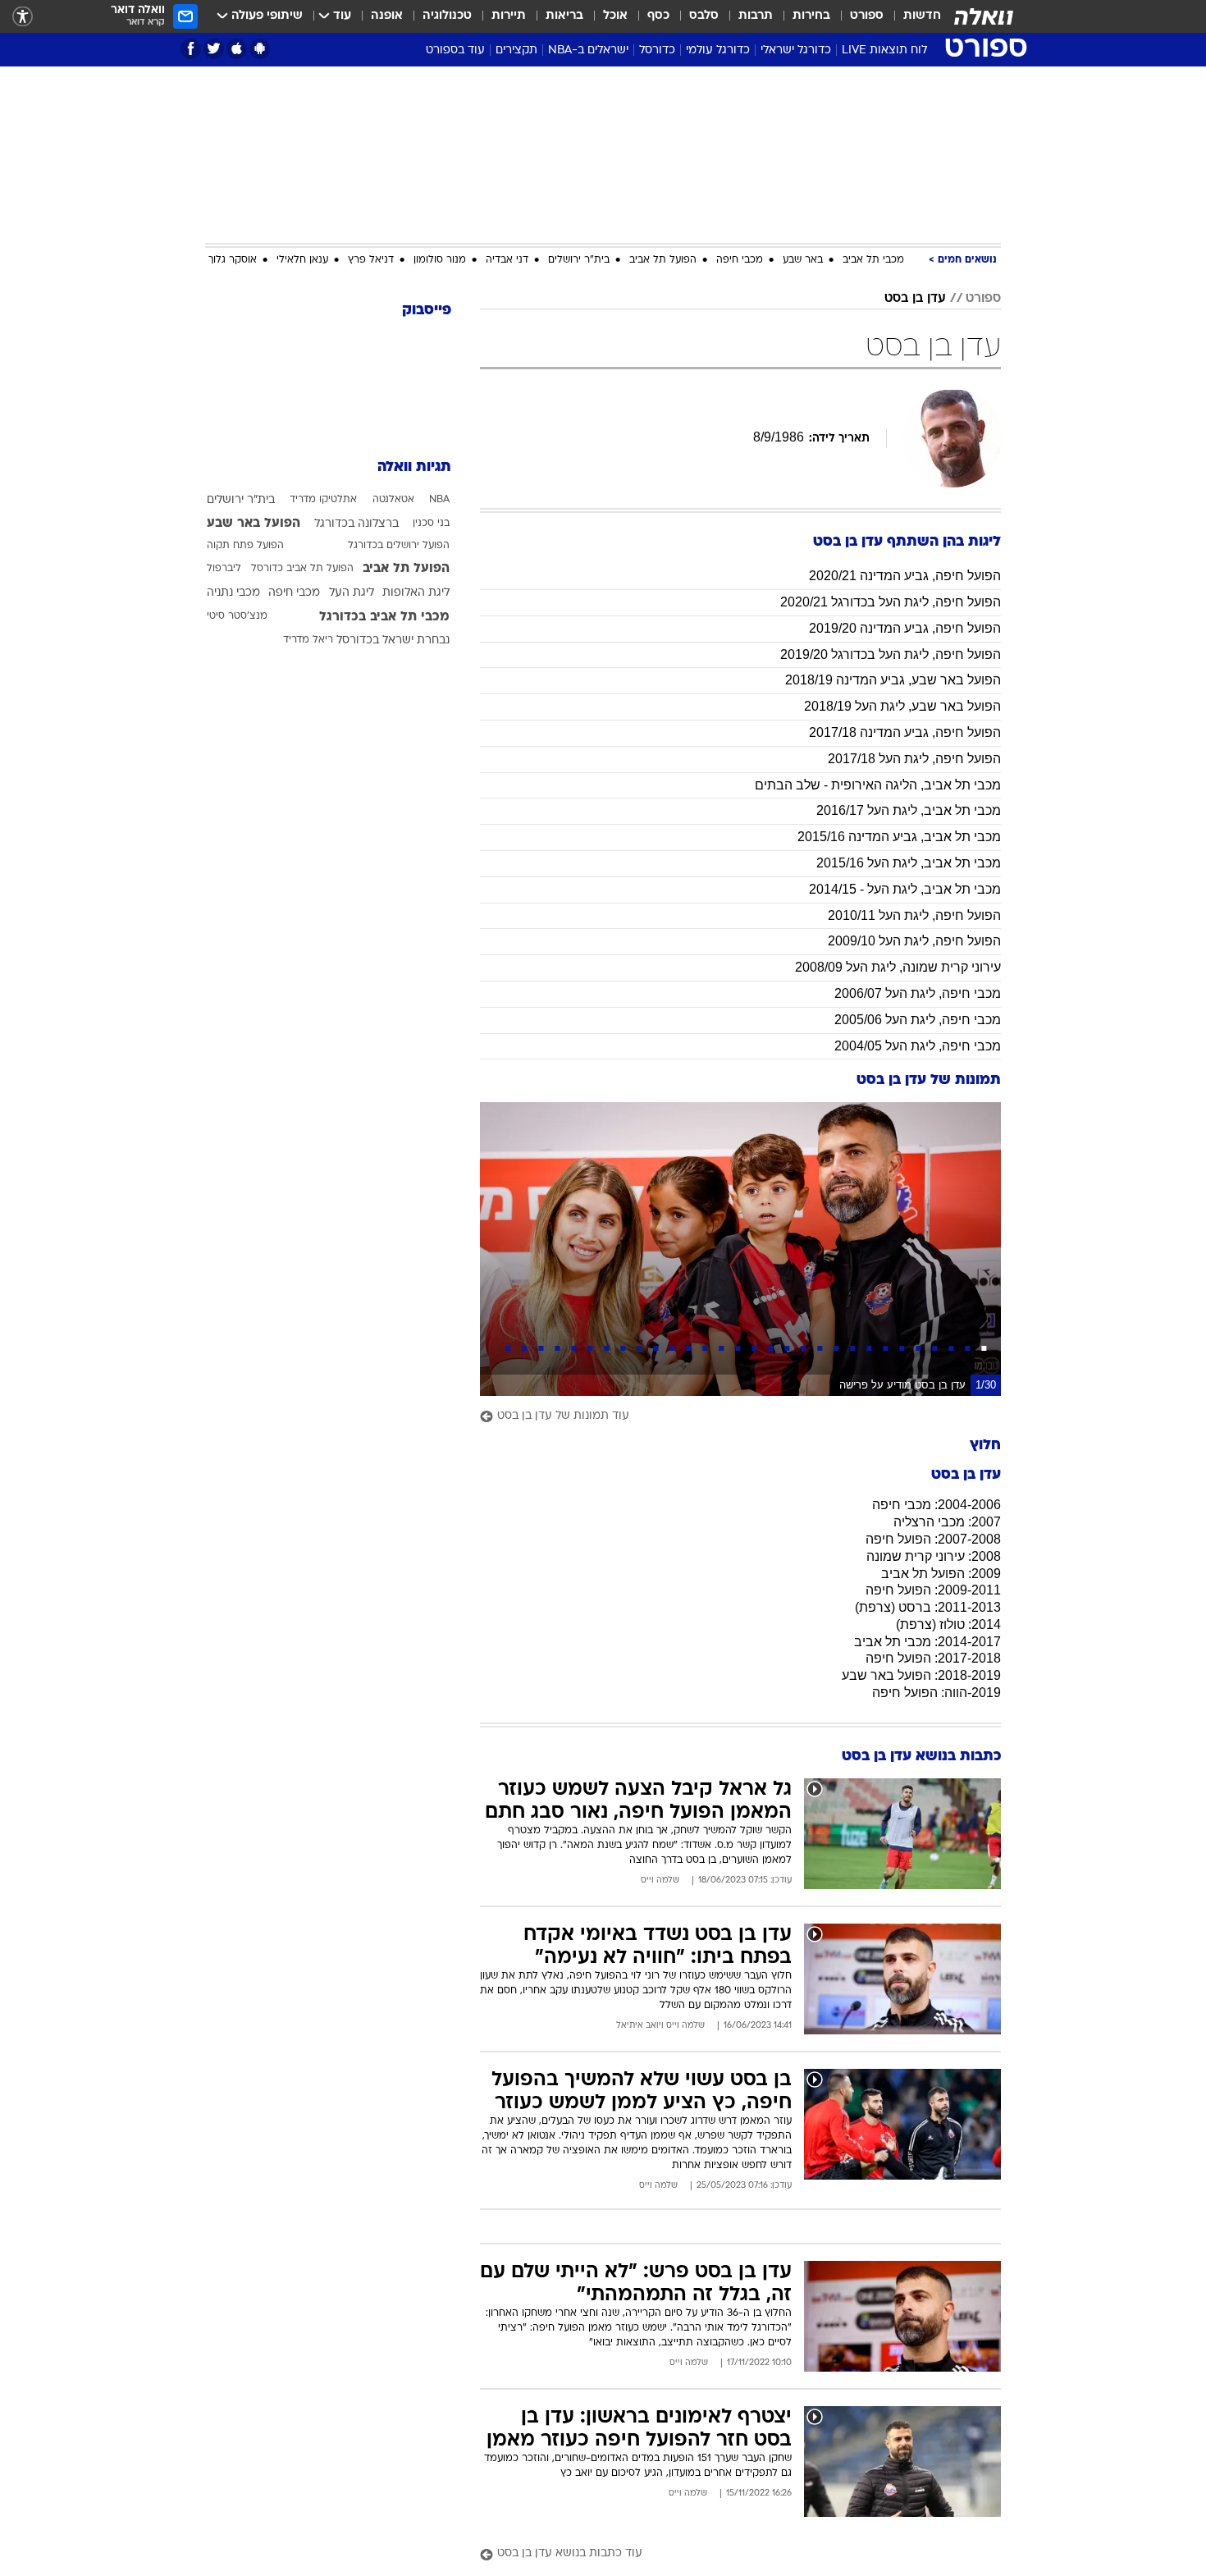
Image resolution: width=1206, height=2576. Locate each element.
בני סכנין (431, 524)
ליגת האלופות (416, 593)
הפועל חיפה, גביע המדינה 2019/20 (905, 628)
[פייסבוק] (191, 49)
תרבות (756, 16)
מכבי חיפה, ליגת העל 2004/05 (918, 1046)
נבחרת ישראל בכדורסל (393, 641)
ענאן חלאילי (302, 260)
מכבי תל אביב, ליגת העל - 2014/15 (905, 889)
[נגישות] (23, 17)
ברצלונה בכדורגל (356, 524)
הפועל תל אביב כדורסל (302, 569)
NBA (439, 500)
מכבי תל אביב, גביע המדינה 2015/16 (899, 837)
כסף (658, 16)
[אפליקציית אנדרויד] (260, 49)
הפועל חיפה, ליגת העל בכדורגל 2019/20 (891, 654)
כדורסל (657, 50)
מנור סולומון (440, 260)
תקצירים (516, 50)
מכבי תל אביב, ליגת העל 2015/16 (909, 863)
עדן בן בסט (915, 299)
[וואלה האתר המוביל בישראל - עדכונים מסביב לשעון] (984, 16)
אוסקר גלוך (233, 260)
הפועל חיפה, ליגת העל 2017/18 (914, 759)
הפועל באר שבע (254, 524)
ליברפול (224, 569)
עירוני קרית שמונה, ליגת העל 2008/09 (898, 967)
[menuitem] (912, 16)
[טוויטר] (214, 49)
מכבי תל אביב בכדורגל (384, 617)
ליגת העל (352, 593)
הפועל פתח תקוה (245, 546)
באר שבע (803, 260)
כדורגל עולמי (718, 50)
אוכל (615, 16)
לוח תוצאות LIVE (884, 50)
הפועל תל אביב (663, 260)
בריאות (564, 16)
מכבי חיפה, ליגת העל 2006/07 (918, 993)
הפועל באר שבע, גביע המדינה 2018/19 (893, 680)
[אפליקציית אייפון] (237, 49)
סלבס (704, 16)
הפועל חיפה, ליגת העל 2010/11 (914, 915)
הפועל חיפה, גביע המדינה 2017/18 (905, 732)
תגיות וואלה (414, 467)
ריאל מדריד (308, 640)
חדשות (922, 16)
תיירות (509, 16)
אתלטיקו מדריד (323, 500)
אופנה (387, 16)
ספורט (867, 16)
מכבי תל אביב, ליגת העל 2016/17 (909, 810)
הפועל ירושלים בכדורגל (399, 546)
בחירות (811, 16)
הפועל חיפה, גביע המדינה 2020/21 (905, 576)
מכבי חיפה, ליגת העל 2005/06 (918, 1020)
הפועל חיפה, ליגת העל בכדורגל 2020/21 (891, 602)
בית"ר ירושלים (579, 260)
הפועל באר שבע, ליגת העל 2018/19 (902, 706)
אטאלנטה (393, 500)
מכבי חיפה (740, 260)
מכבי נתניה (233, 593)
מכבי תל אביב (873, 260)
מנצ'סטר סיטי (237, 616)
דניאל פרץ (371, 260)
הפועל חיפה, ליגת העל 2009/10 (914, 941)
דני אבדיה (507, 260)
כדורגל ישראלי (796, 50)
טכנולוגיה (447, 16)
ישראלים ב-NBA (588, 50)
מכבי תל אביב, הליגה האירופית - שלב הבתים (878, 785)
